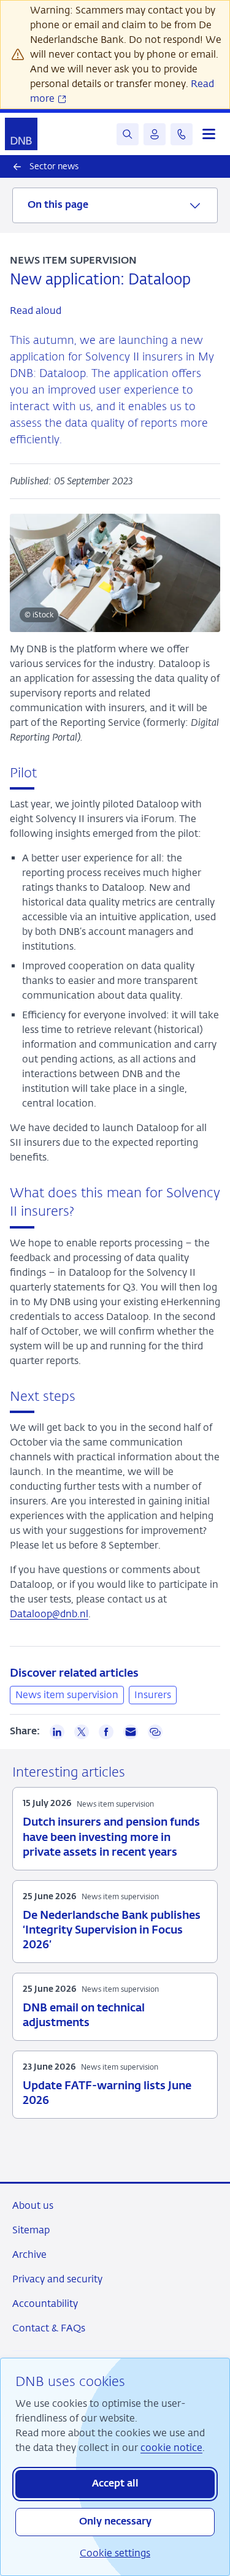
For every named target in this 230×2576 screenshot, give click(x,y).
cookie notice (171, 2448)
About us (33, 2205)
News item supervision (67, 1695)
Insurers (153, 1695)
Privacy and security (57, 2279)
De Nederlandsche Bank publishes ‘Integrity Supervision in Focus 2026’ (112, 1930)
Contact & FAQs (49, 2328)
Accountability (45, 2304)
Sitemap (31, 2230)
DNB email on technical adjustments (84, 2016)
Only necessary (115, 2522)
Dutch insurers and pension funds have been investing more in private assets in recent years (111, 1837)
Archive (29, 2254)
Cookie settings (115, 2553)
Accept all (115, 2484)
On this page (58, 205)
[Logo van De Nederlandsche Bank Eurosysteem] (21, 134)
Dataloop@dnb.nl (49, 1614)
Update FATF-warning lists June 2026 (107, 2094)
